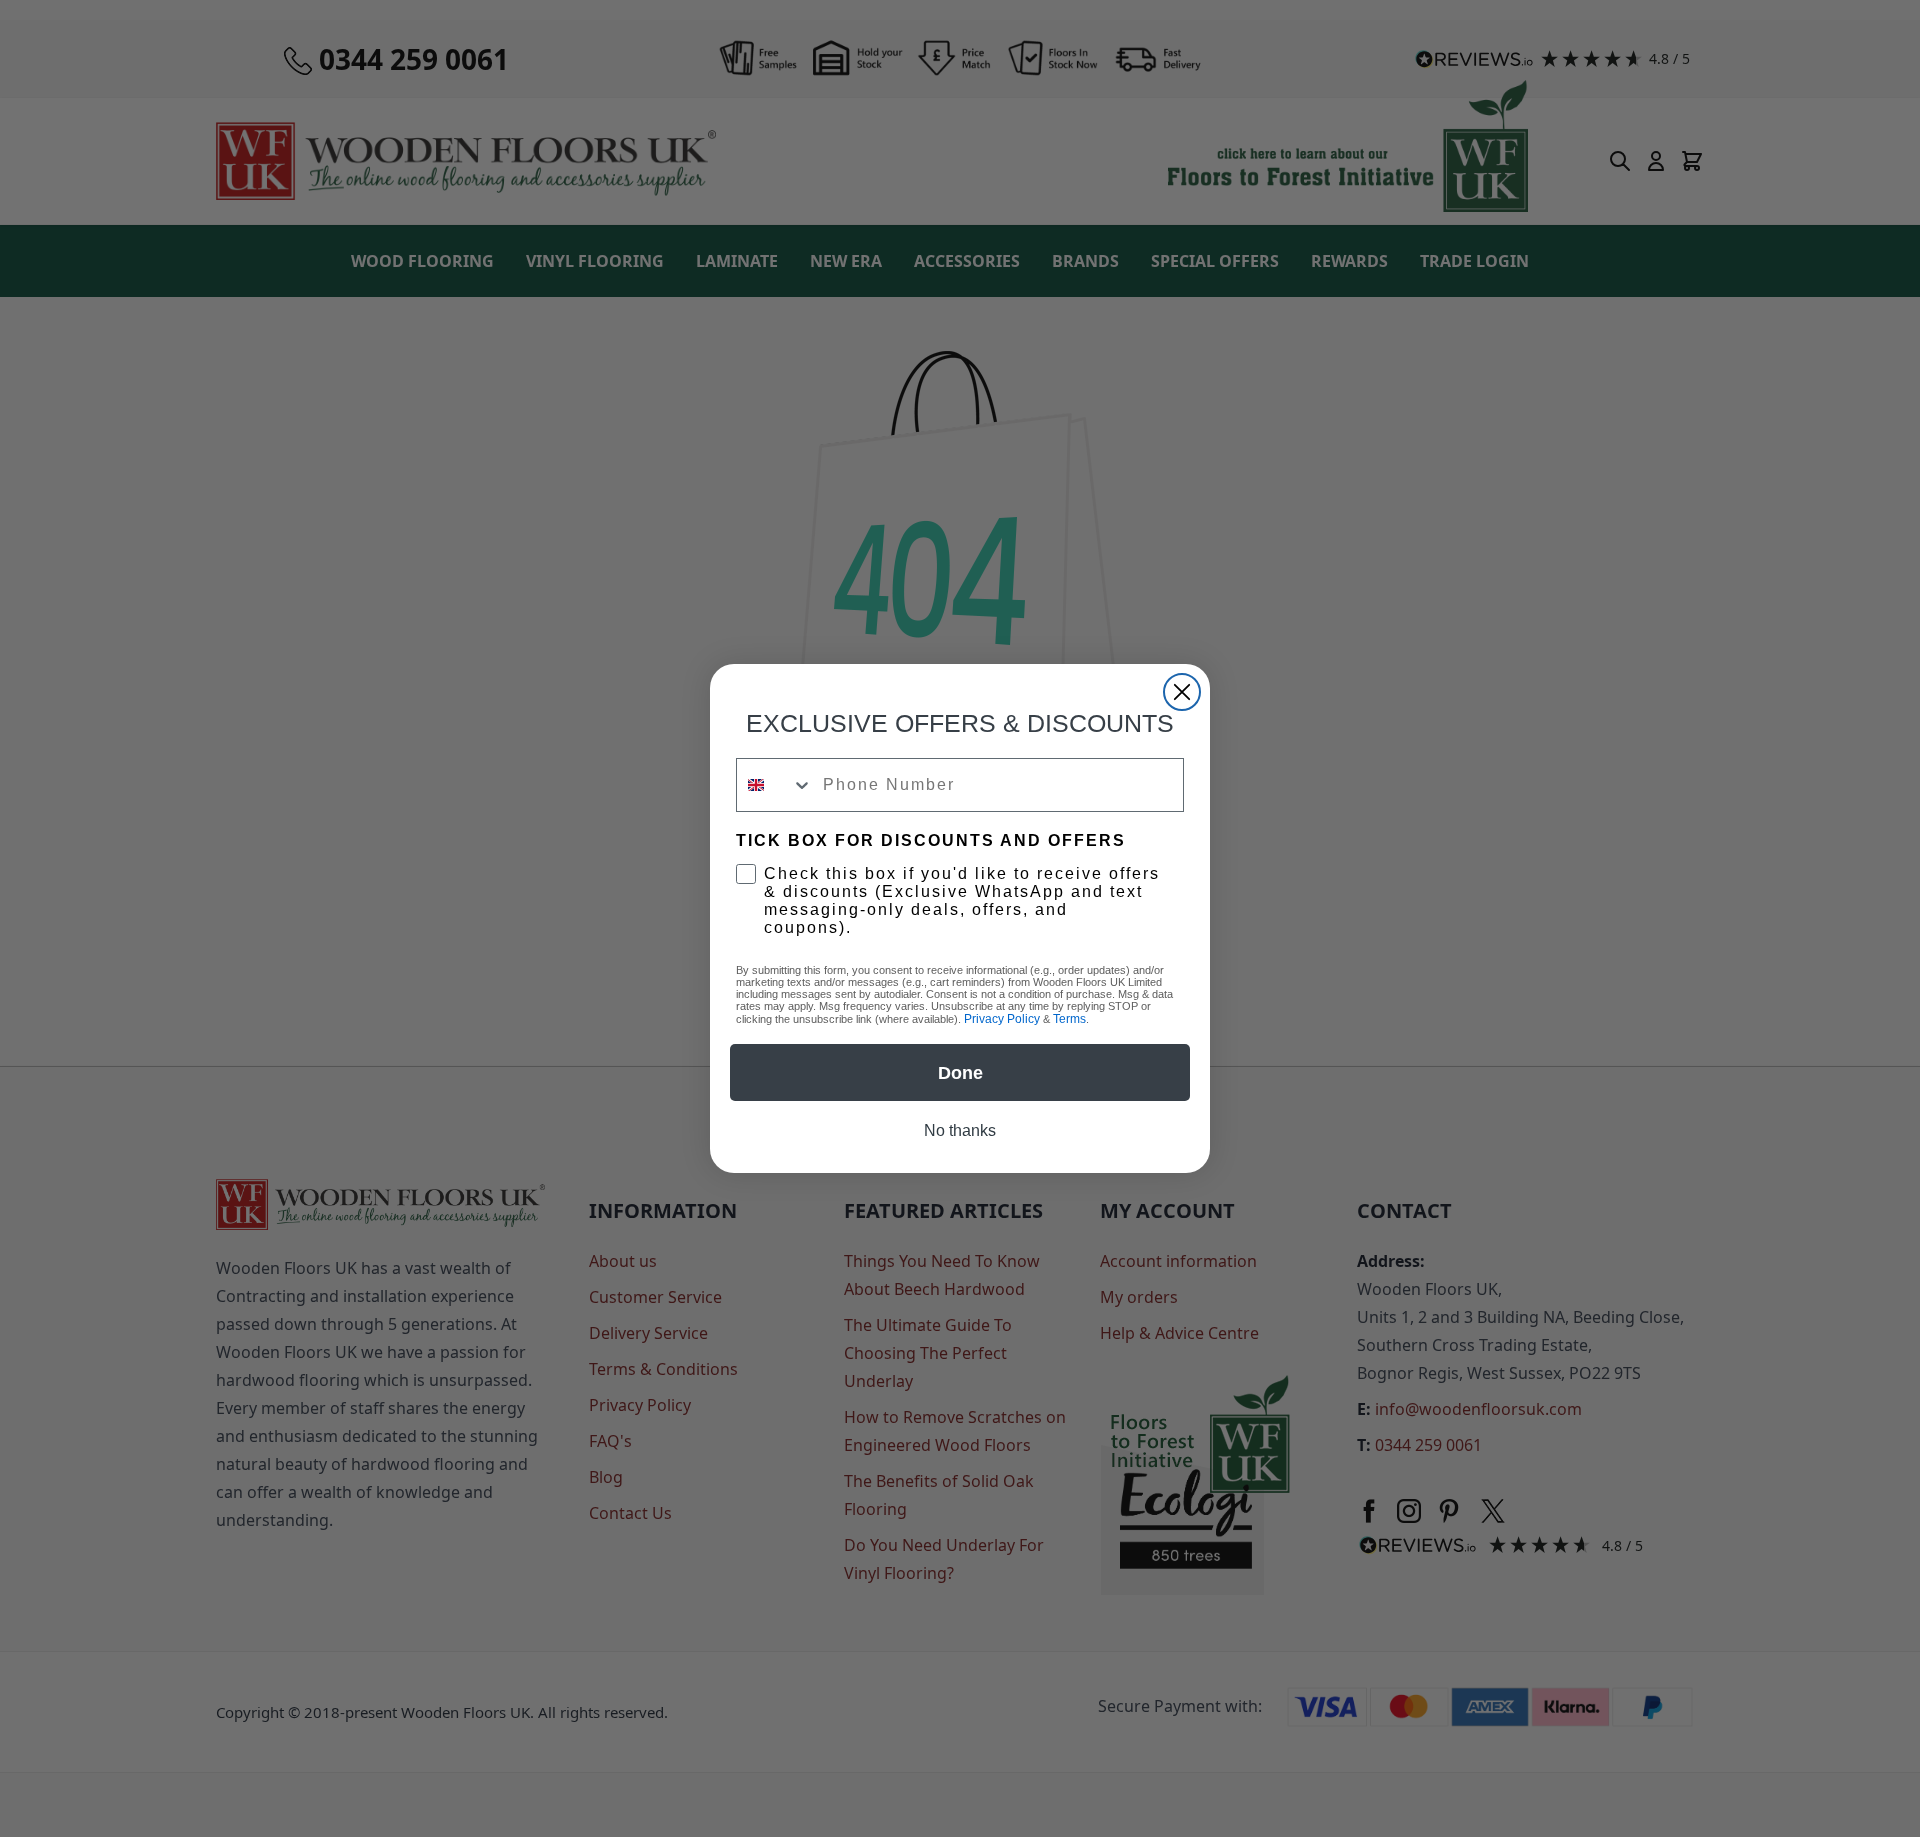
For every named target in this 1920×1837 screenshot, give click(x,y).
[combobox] (775, 785)
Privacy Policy (1002, 1019)
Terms (1069, 1019)
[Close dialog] (1182, 692)
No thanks (960, 1130)
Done (960, 1073)
